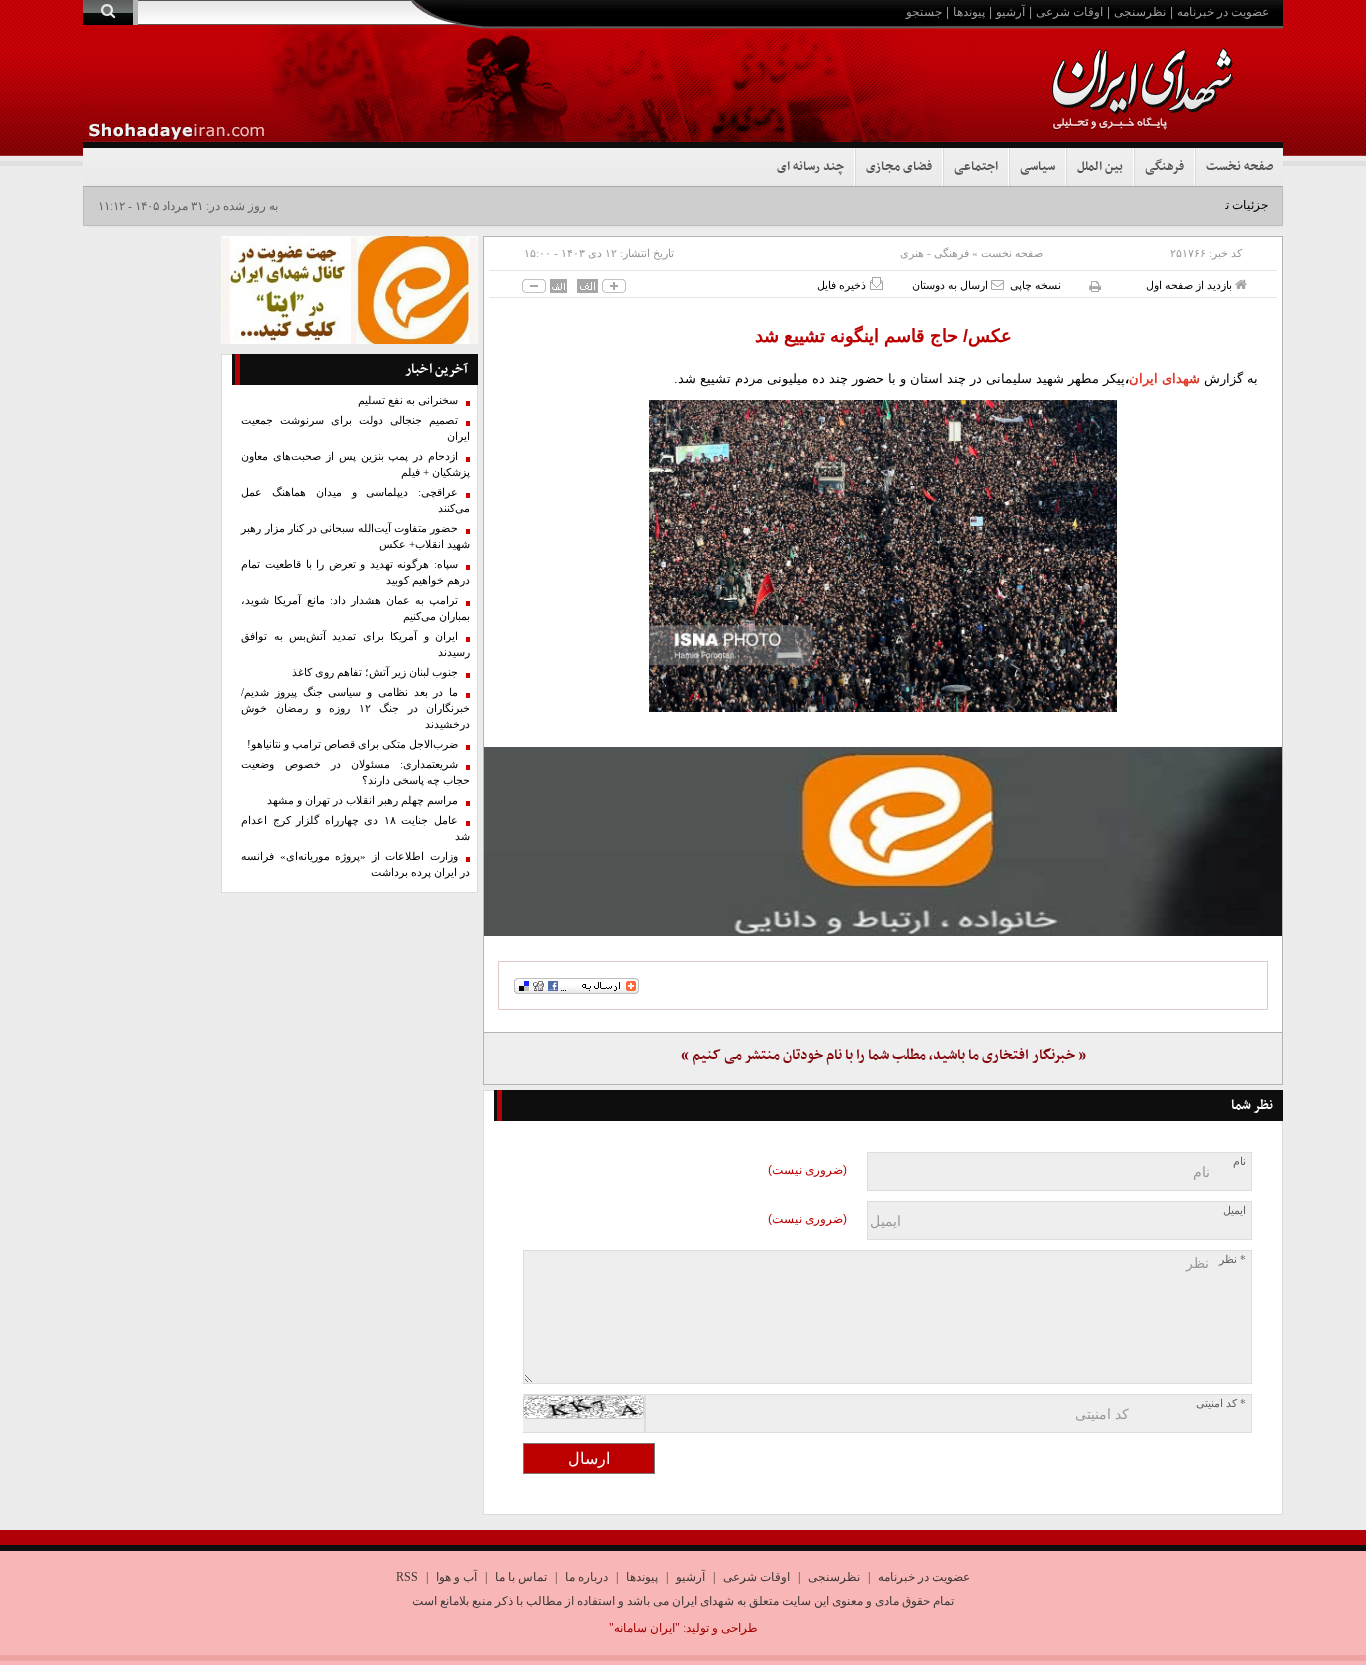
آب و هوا (456, 1577)
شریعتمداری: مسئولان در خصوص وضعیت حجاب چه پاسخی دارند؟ (355, 772)
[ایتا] (883, 841)
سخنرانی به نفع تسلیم (408, 400)
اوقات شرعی (1069, 12)
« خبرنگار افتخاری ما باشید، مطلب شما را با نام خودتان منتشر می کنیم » (883, 1055)
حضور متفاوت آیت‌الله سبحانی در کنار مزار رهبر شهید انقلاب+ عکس (355, 536)
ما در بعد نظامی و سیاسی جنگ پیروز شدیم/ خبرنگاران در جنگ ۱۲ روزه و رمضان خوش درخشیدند (355, 708)
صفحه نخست (1239, 167)
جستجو (924, 12)
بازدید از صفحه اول (1190, 285)
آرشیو (1010, 12)
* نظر (1232, 1259)
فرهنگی (1164, 167)
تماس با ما (521, 1577)
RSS (407, 1577)
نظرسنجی (1140, 12)
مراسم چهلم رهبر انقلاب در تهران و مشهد (362, 800)
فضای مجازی (899, 167)
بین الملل (1100, 167)
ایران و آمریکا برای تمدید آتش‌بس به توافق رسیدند (355, 644)
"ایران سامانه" (644, 1628)
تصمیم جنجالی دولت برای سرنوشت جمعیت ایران (355, 428)
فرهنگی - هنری (934, 253)
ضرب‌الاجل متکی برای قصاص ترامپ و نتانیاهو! (352, 744)
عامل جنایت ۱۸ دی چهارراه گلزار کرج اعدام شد (355, 828)
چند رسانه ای (810, 167)
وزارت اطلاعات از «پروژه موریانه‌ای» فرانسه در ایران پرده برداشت (355, 864)
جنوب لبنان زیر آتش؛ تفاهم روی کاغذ (375, 672)
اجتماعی (976, 167)
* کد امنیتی (1221, 1403)
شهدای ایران (1164, 378)
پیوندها (969, 12)
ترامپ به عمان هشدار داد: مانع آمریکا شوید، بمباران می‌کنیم (355, 608)
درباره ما (586, 1577)
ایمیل (1234, 1210)
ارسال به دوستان (951, 285)
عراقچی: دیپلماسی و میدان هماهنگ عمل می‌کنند (355, 500)
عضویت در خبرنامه (1223, 12)
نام (1239, 1161)
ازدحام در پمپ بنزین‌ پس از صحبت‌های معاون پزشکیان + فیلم (355, 464)
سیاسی (1037, 167)
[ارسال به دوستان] (997, 284)
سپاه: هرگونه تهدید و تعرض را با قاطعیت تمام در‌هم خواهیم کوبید (355, 572)
